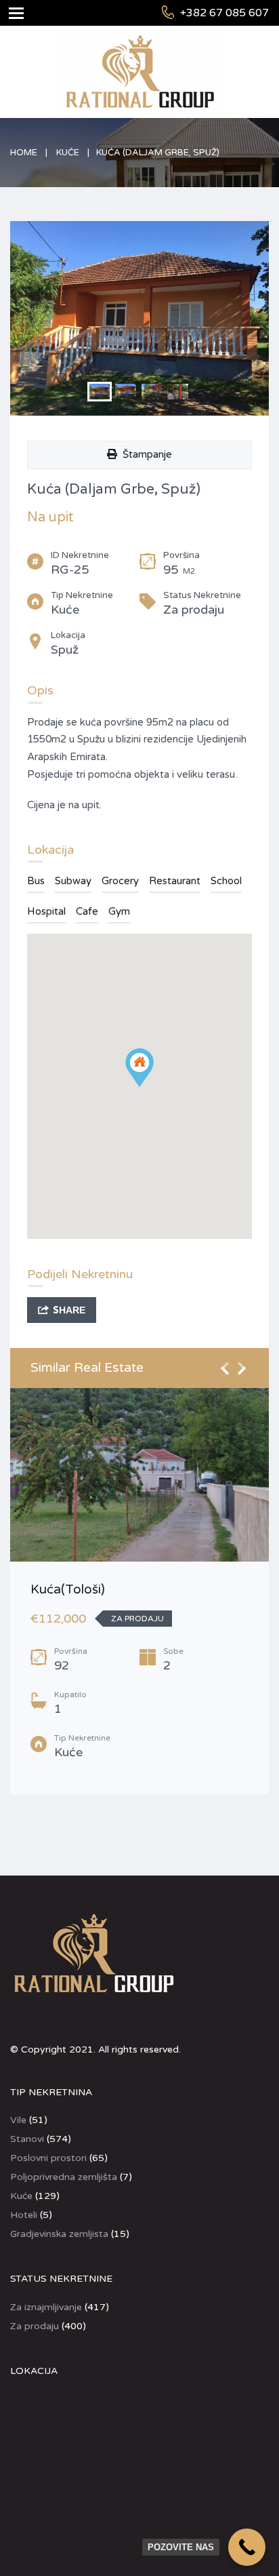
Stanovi (27, 2139)
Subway (73, 881)
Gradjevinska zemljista (59, 2234)
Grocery (120, 881)
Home (24, 153)
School (226, 881)
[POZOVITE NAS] (247, 2547)
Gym (119, 911)
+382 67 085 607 (224, 13)
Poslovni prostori (48, 2158)
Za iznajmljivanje (46, 2307)
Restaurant (175, 881)
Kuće (68, 153)
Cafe (87, 911)
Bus (36, 881)
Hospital (46, 911)
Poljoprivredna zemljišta (64, 2177)
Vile (18, 2120)
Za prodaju (35, 2326)
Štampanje (145, 454)
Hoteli (24, 2215)
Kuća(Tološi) (68, 1589)
